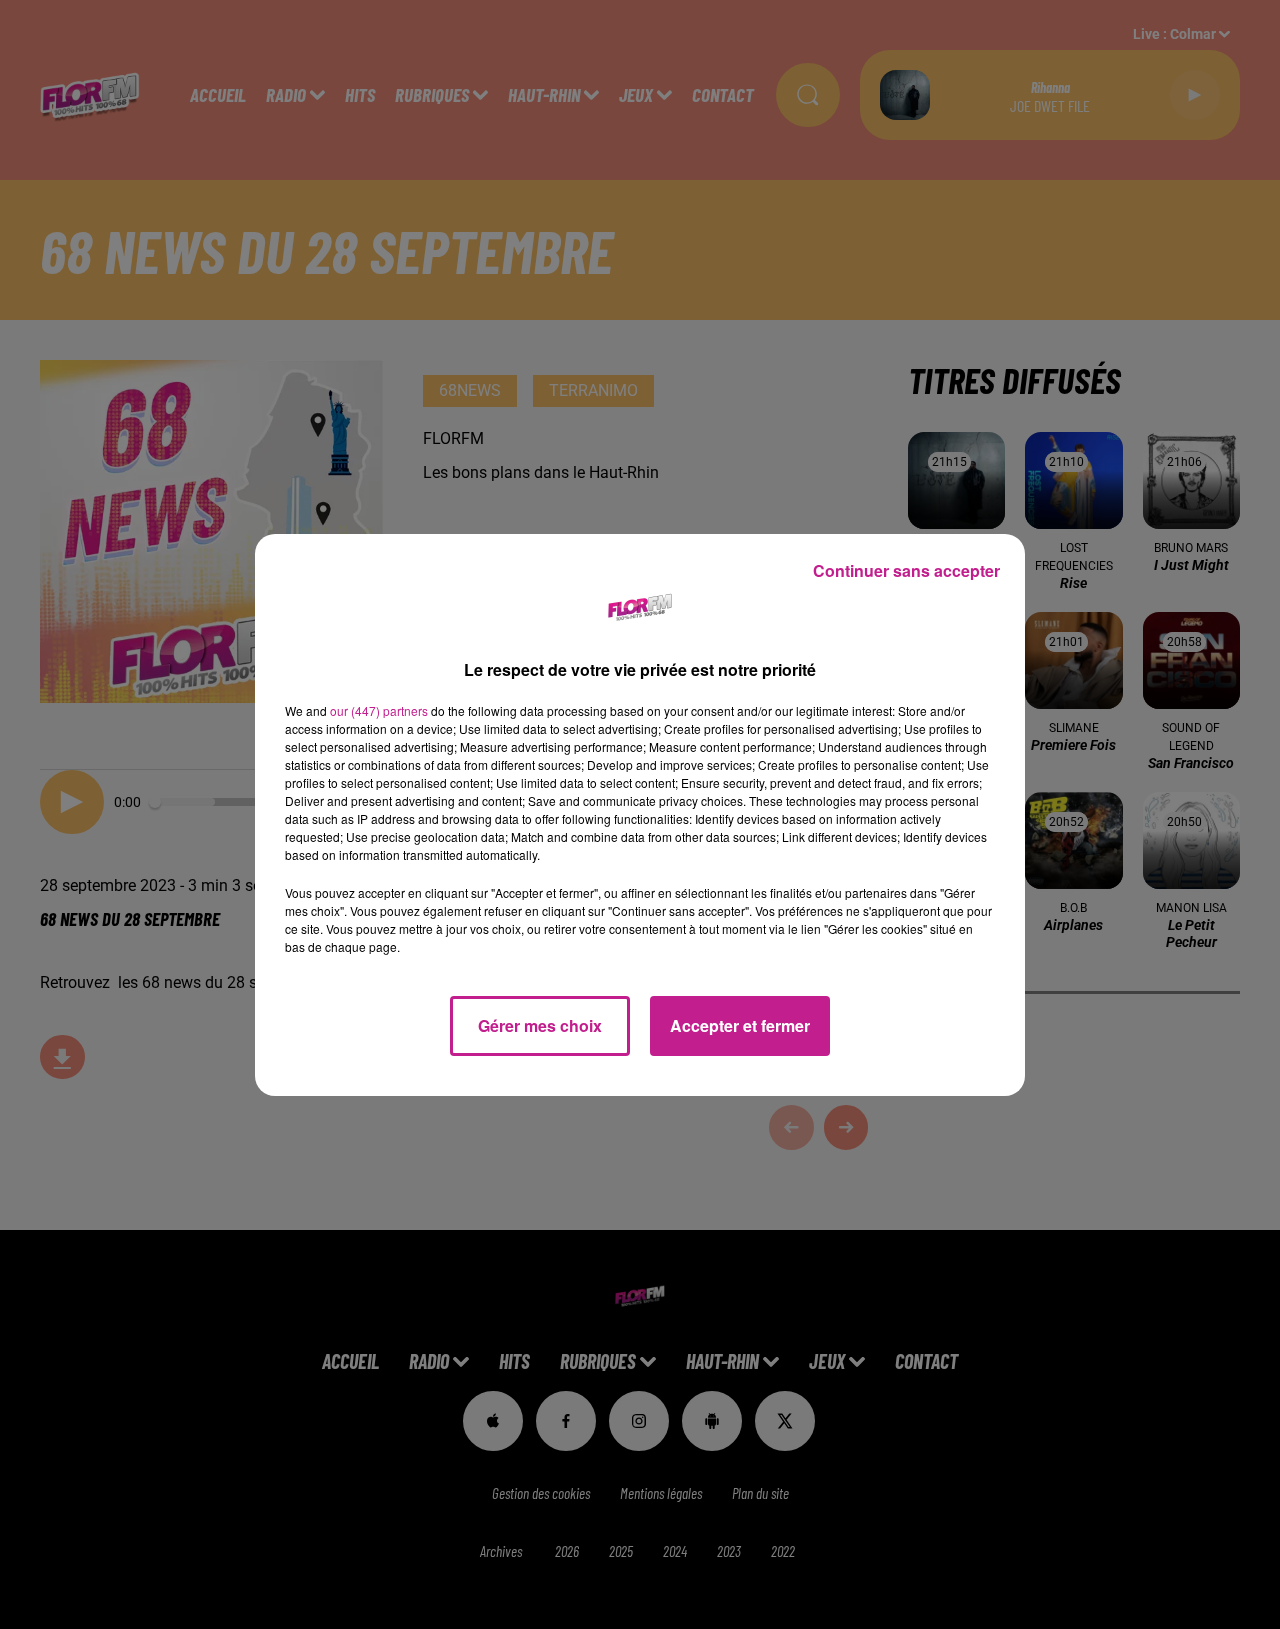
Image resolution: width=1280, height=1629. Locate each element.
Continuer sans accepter (906, 570)
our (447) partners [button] (379, 710)
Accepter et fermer (740, 1025)
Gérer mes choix (540, 1025)
